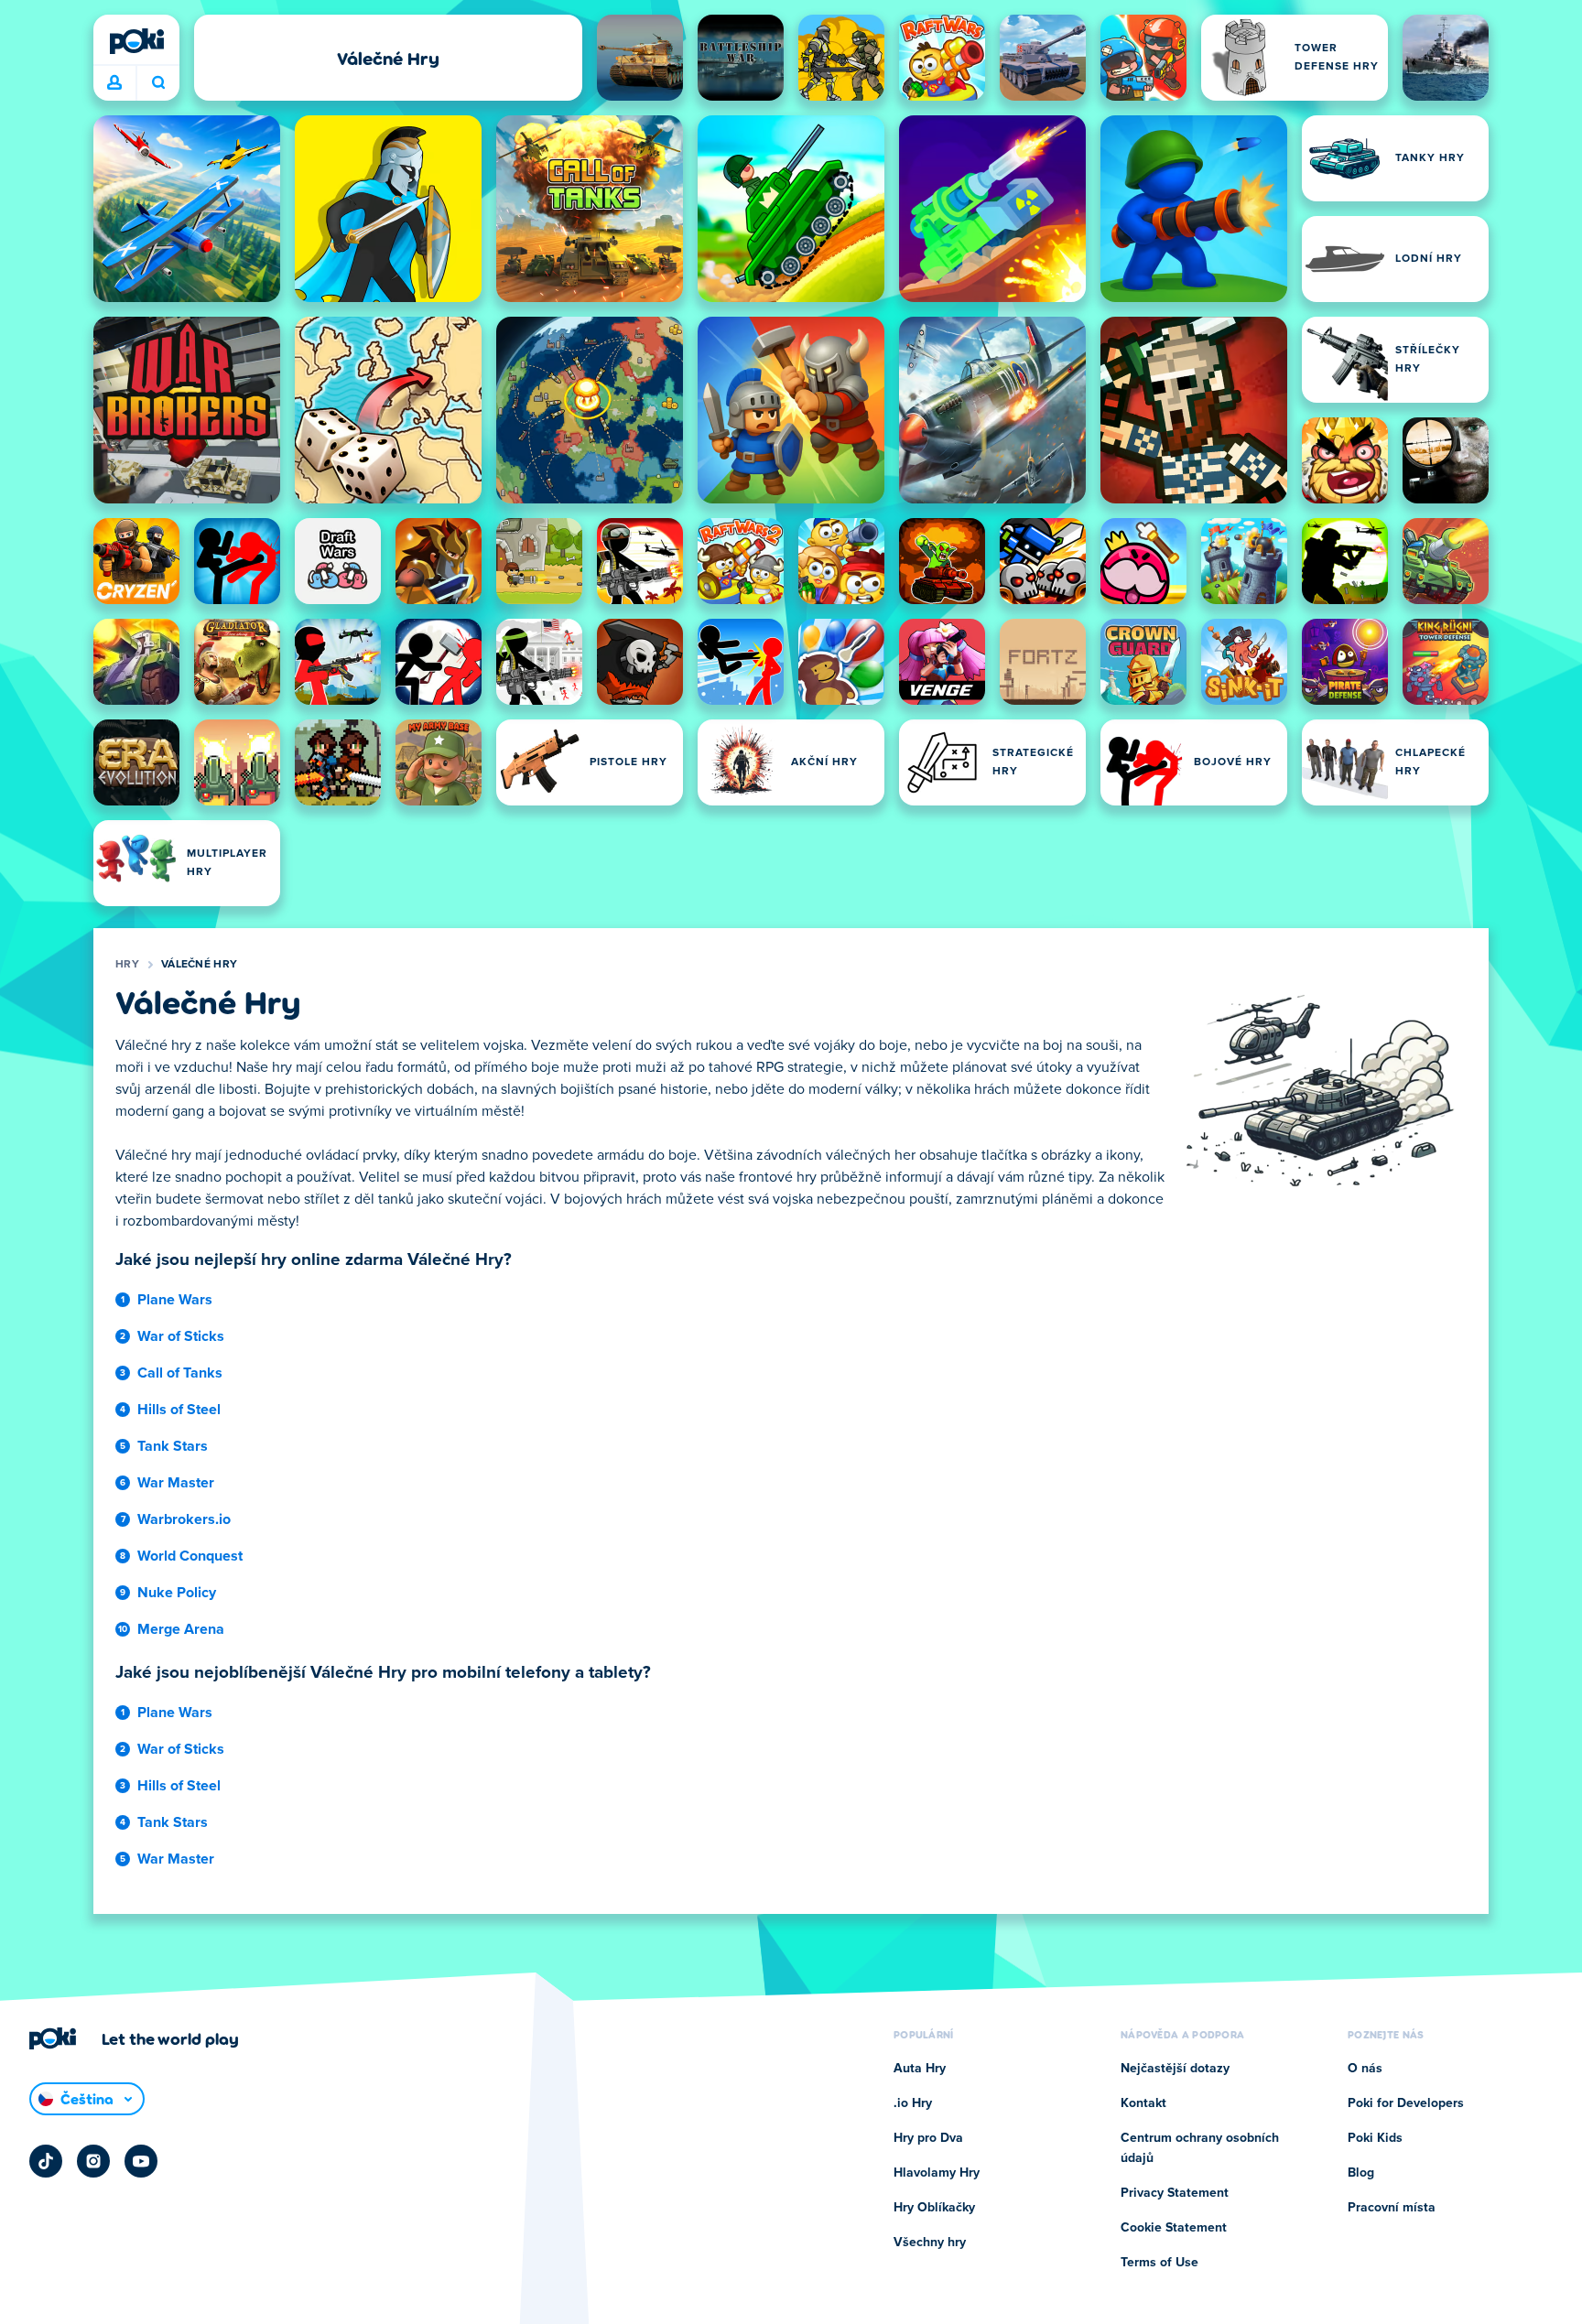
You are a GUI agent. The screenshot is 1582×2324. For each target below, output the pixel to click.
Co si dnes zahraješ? (158, 83)
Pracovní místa (1392, 2208)
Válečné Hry (199, 965)
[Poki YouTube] (141, 2161)
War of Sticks (181, 1336)
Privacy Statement (1175, 2193)
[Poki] (136, 41)
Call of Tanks (180, 1373)
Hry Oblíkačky (934, 2208)
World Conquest (190, 1556)
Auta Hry (920, 2069)
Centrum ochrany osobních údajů (1200, 2148)
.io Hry (913, 2103)
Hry (127, 965)
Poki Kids (1375, 2138)
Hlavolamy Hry (937, 2173)
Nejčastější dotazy (1175, 2069)
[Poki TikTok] (46, 2161)
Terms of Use (1159, 2263)
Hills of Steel (179, 1410)
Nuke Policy (177, 1593)
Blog (1361, 2173)
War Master (176, 1483)
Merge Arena (181, 1629)
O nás (1365, 2069)
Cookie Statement (1174, 2228)
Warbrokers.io (184, 1519)
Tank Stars (173, 1446)
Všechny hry (930, 2243)
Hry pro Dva (928, 2138)
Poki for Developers (1406, 2103)
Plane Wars (175, 1300)
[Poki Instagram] (93, 2161)
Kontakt (1143, 2103)
